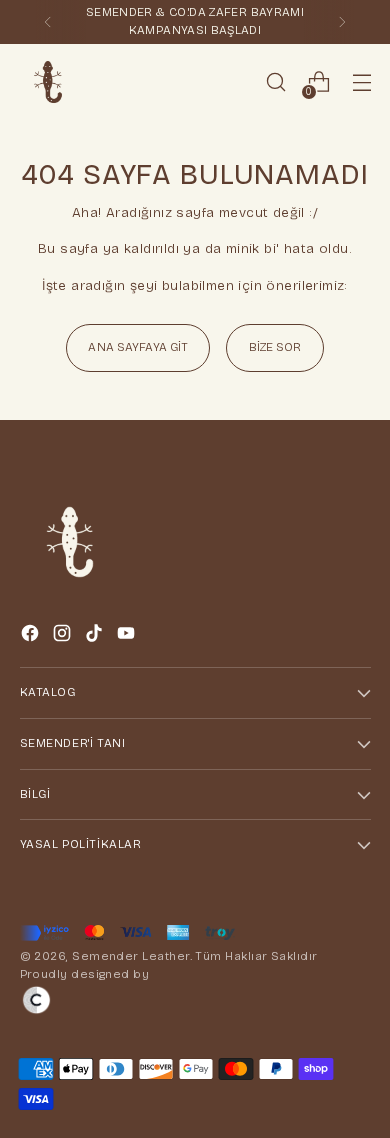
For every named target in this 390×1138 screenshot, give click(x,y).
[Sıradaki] (342, 22)
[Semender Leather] (48, 82)
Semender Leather (130, 956)
